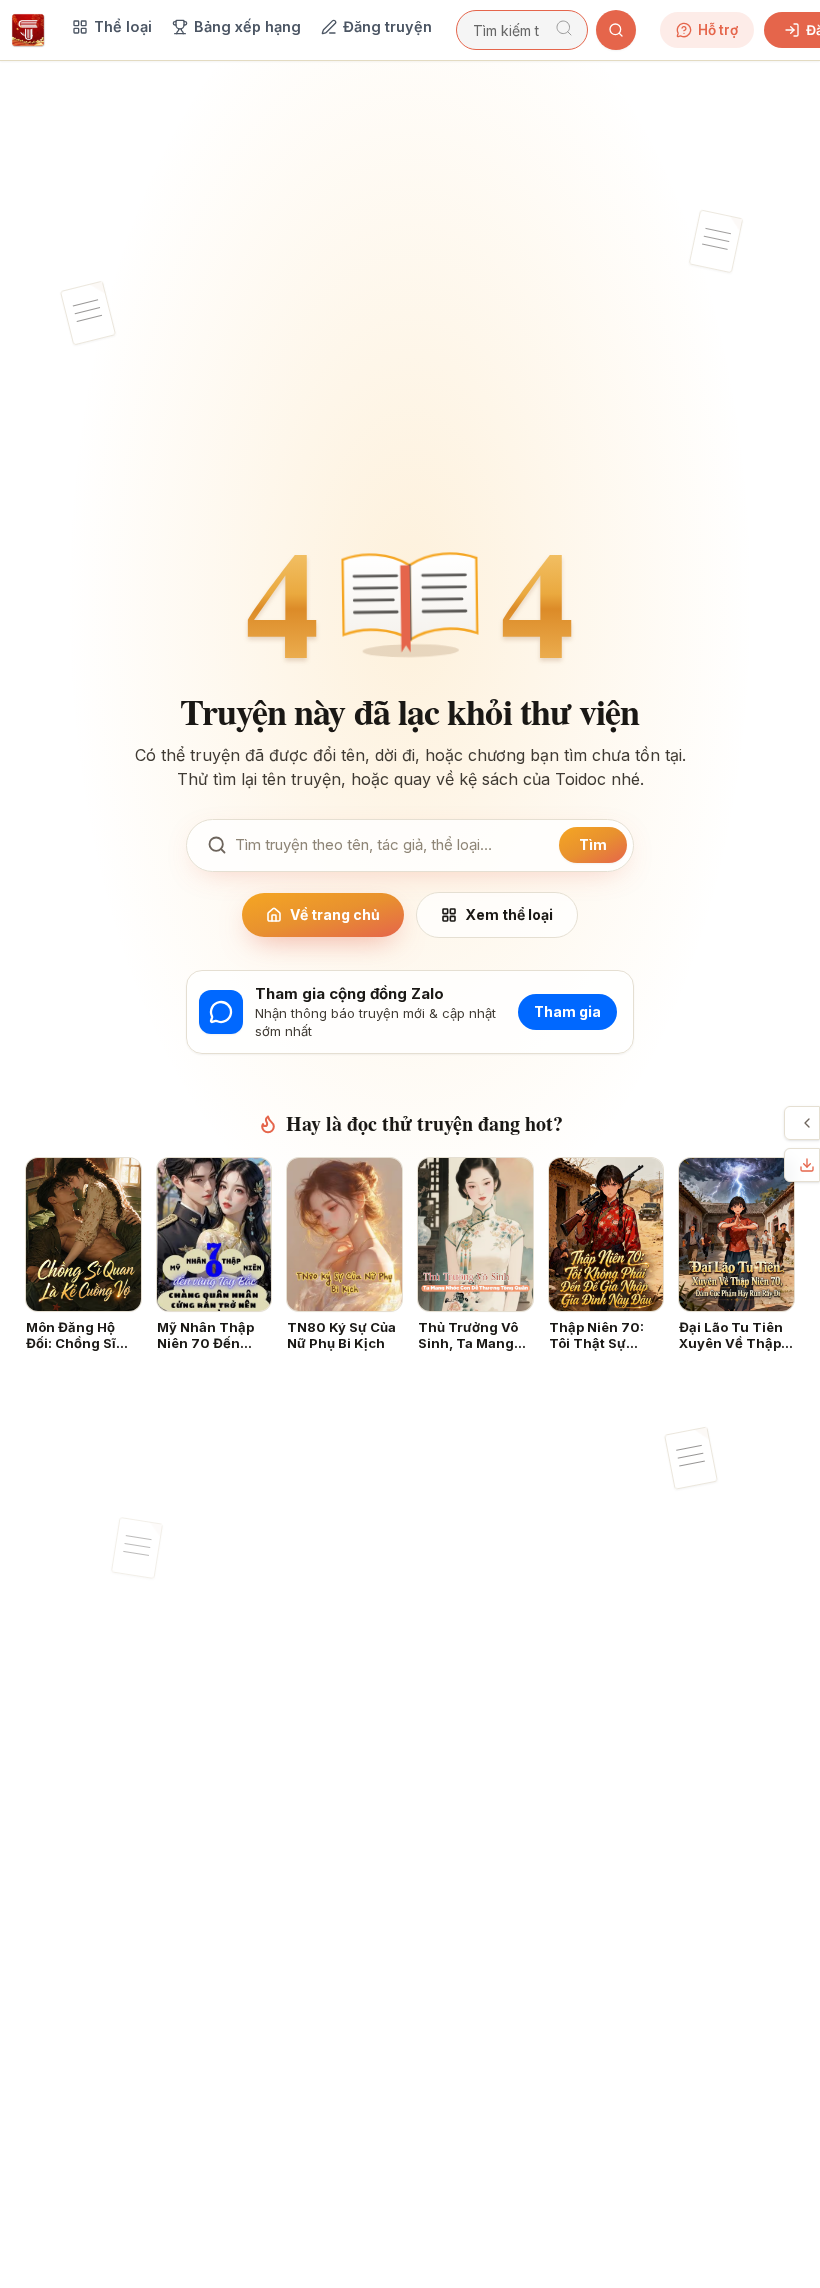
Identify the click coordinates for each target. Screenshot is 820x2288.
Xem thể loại (509, 914)
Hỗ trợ (718, 30)
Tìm (593, 844)
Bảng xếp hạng (247, 26)
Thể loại (123, 26)
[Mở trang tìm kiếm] (616, 30)
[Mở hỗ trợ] (807, 1123)
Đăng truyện (387, 26)
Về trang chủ (335, 914)
